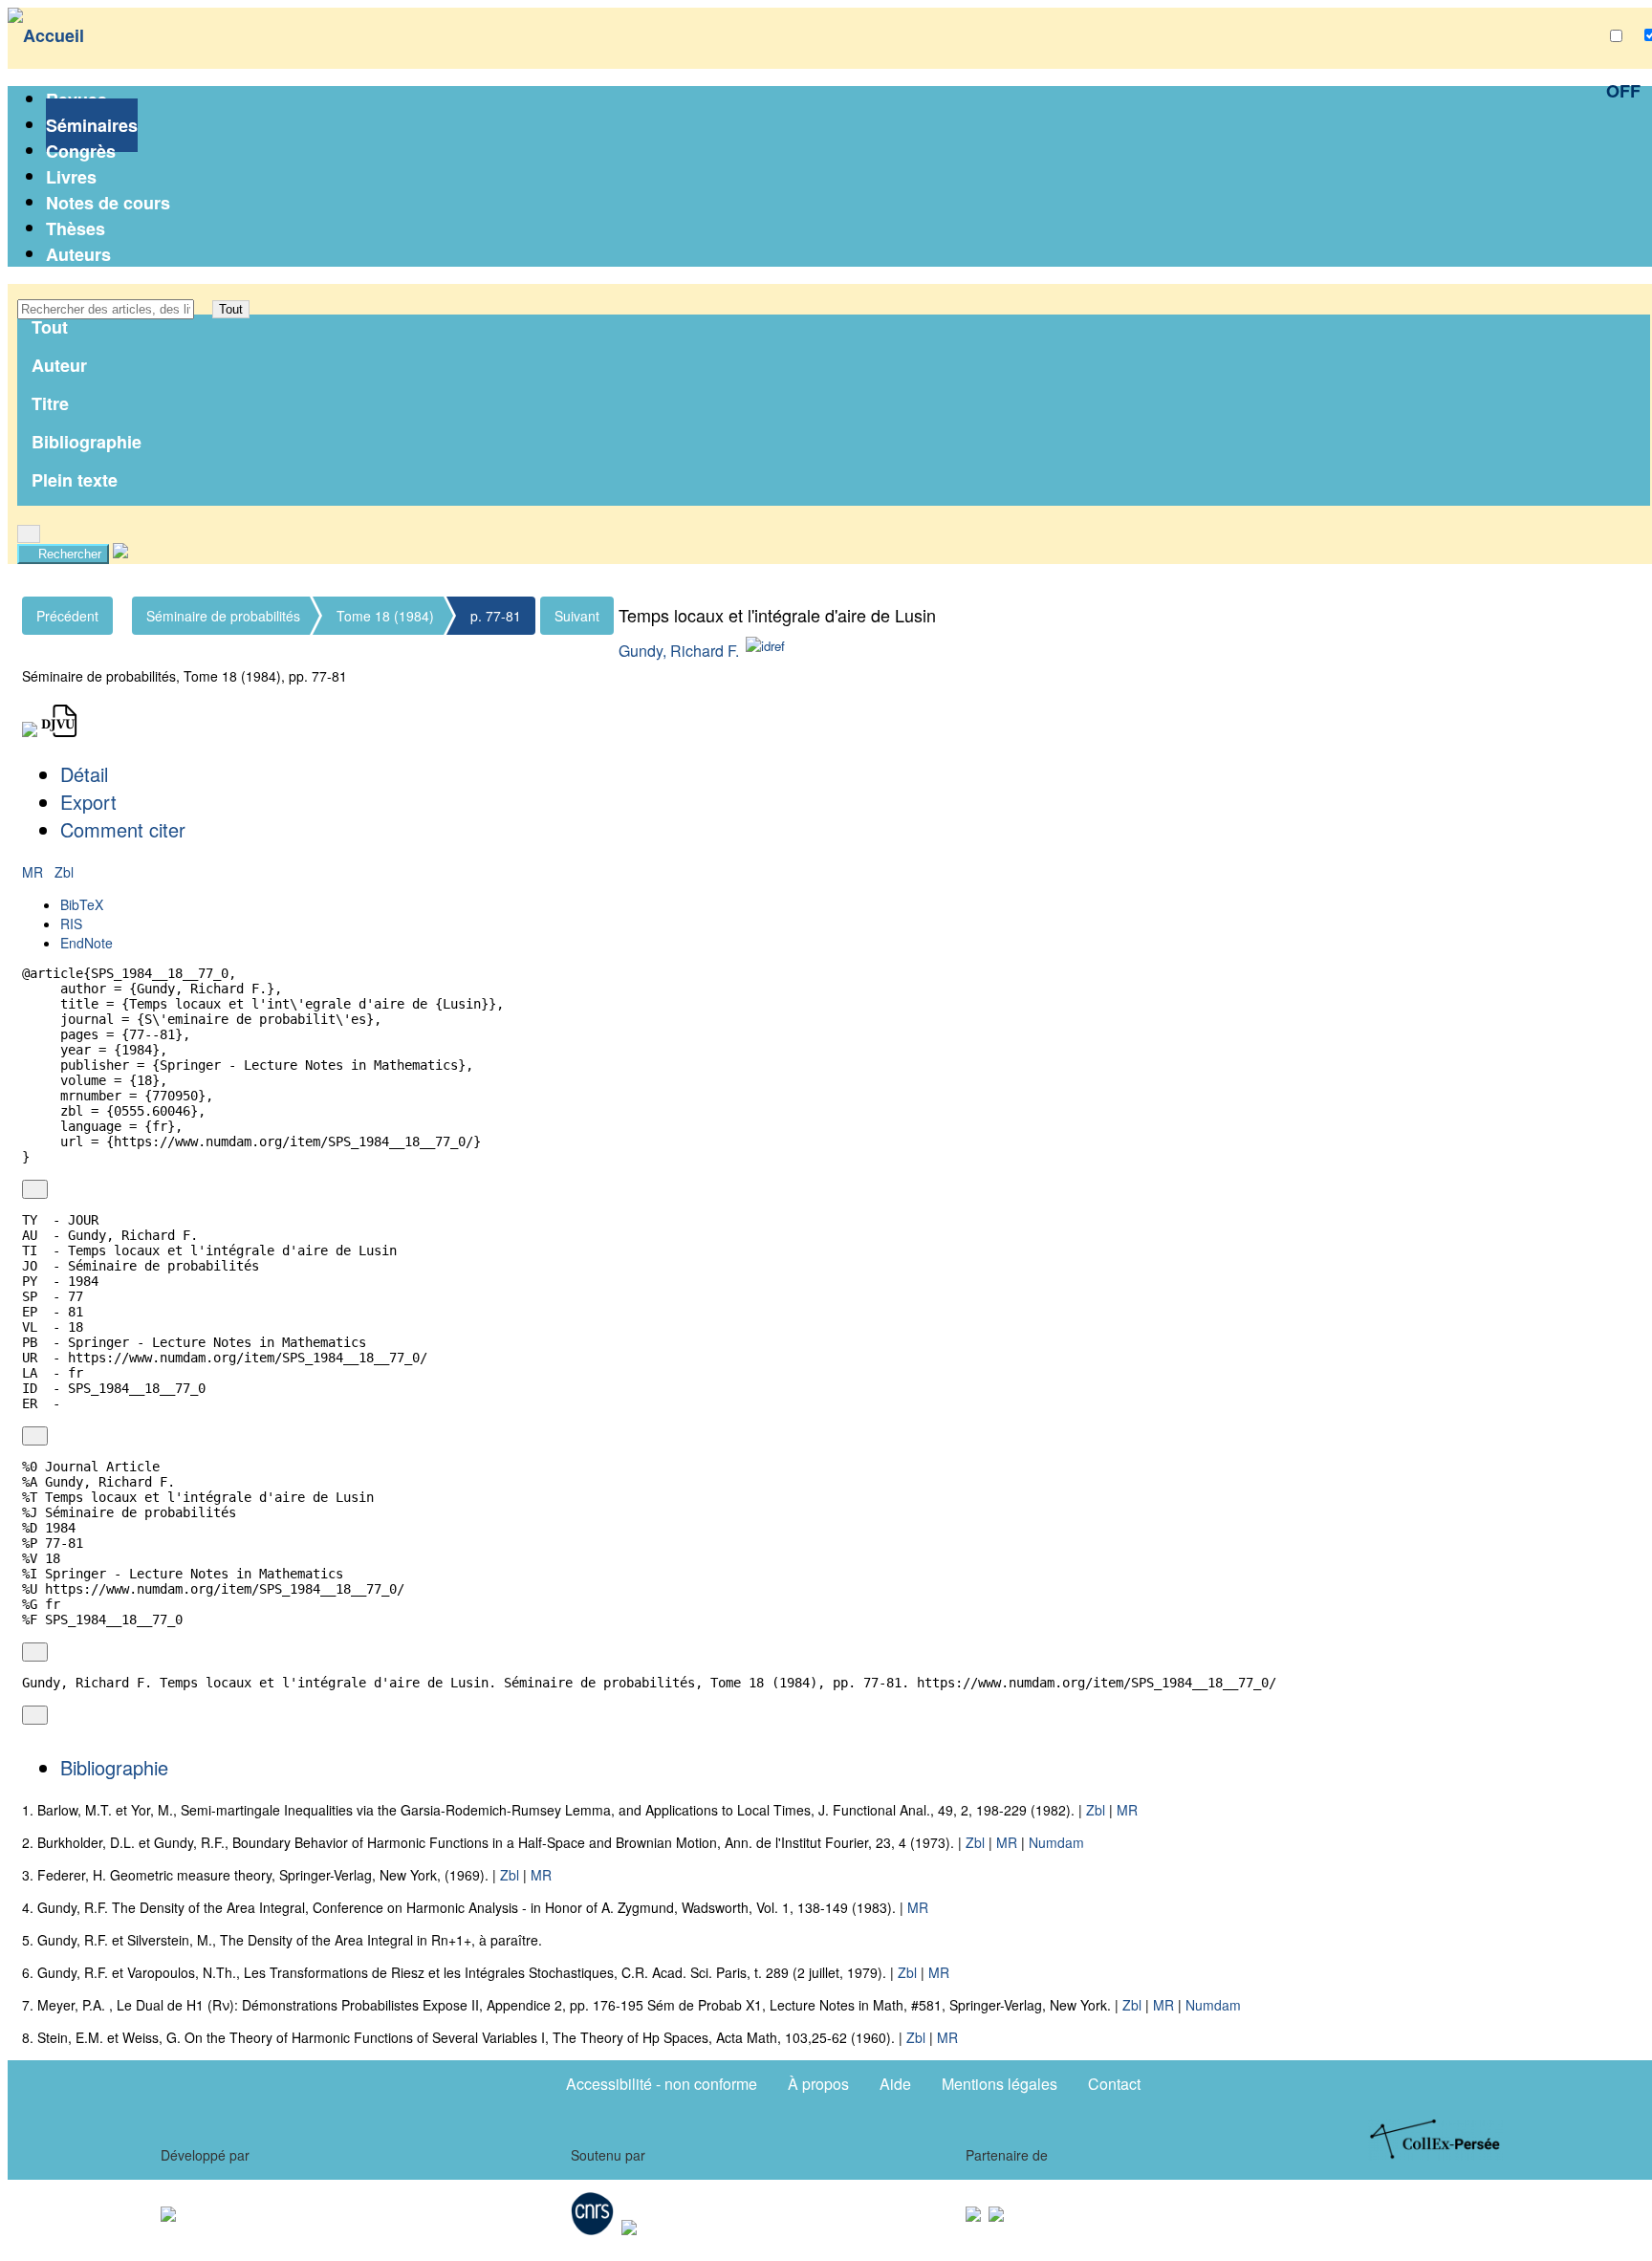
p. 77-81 (496, 616)
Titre (50, 403)
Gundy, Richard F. (679, 651)
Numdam (1056, 1842)
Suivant (577, 616)
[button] (203, 310)
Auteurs (78, 254)
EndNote (87, 943)
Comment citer (123, 829)
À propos (818, 2084)
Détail (84, 774)
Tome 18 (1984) (385, 616)
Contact (1114, 2084)
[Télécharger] (57, 1189)
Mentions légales (1000, 2084)
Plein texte (75, 480)
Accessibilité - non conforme (662, 2084)
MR (34, 872)
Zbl (64, 872)
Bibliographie (87, 442)
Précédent (67, 616)
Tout (231, 309)
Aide (895, 2084)
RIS (71, 924)
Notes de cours (108, 203)
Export (88, 802)
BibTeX (82, 904)
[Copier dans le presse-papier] (35, 1189)
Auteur (59, 365)
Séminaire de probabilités (223, 616)
